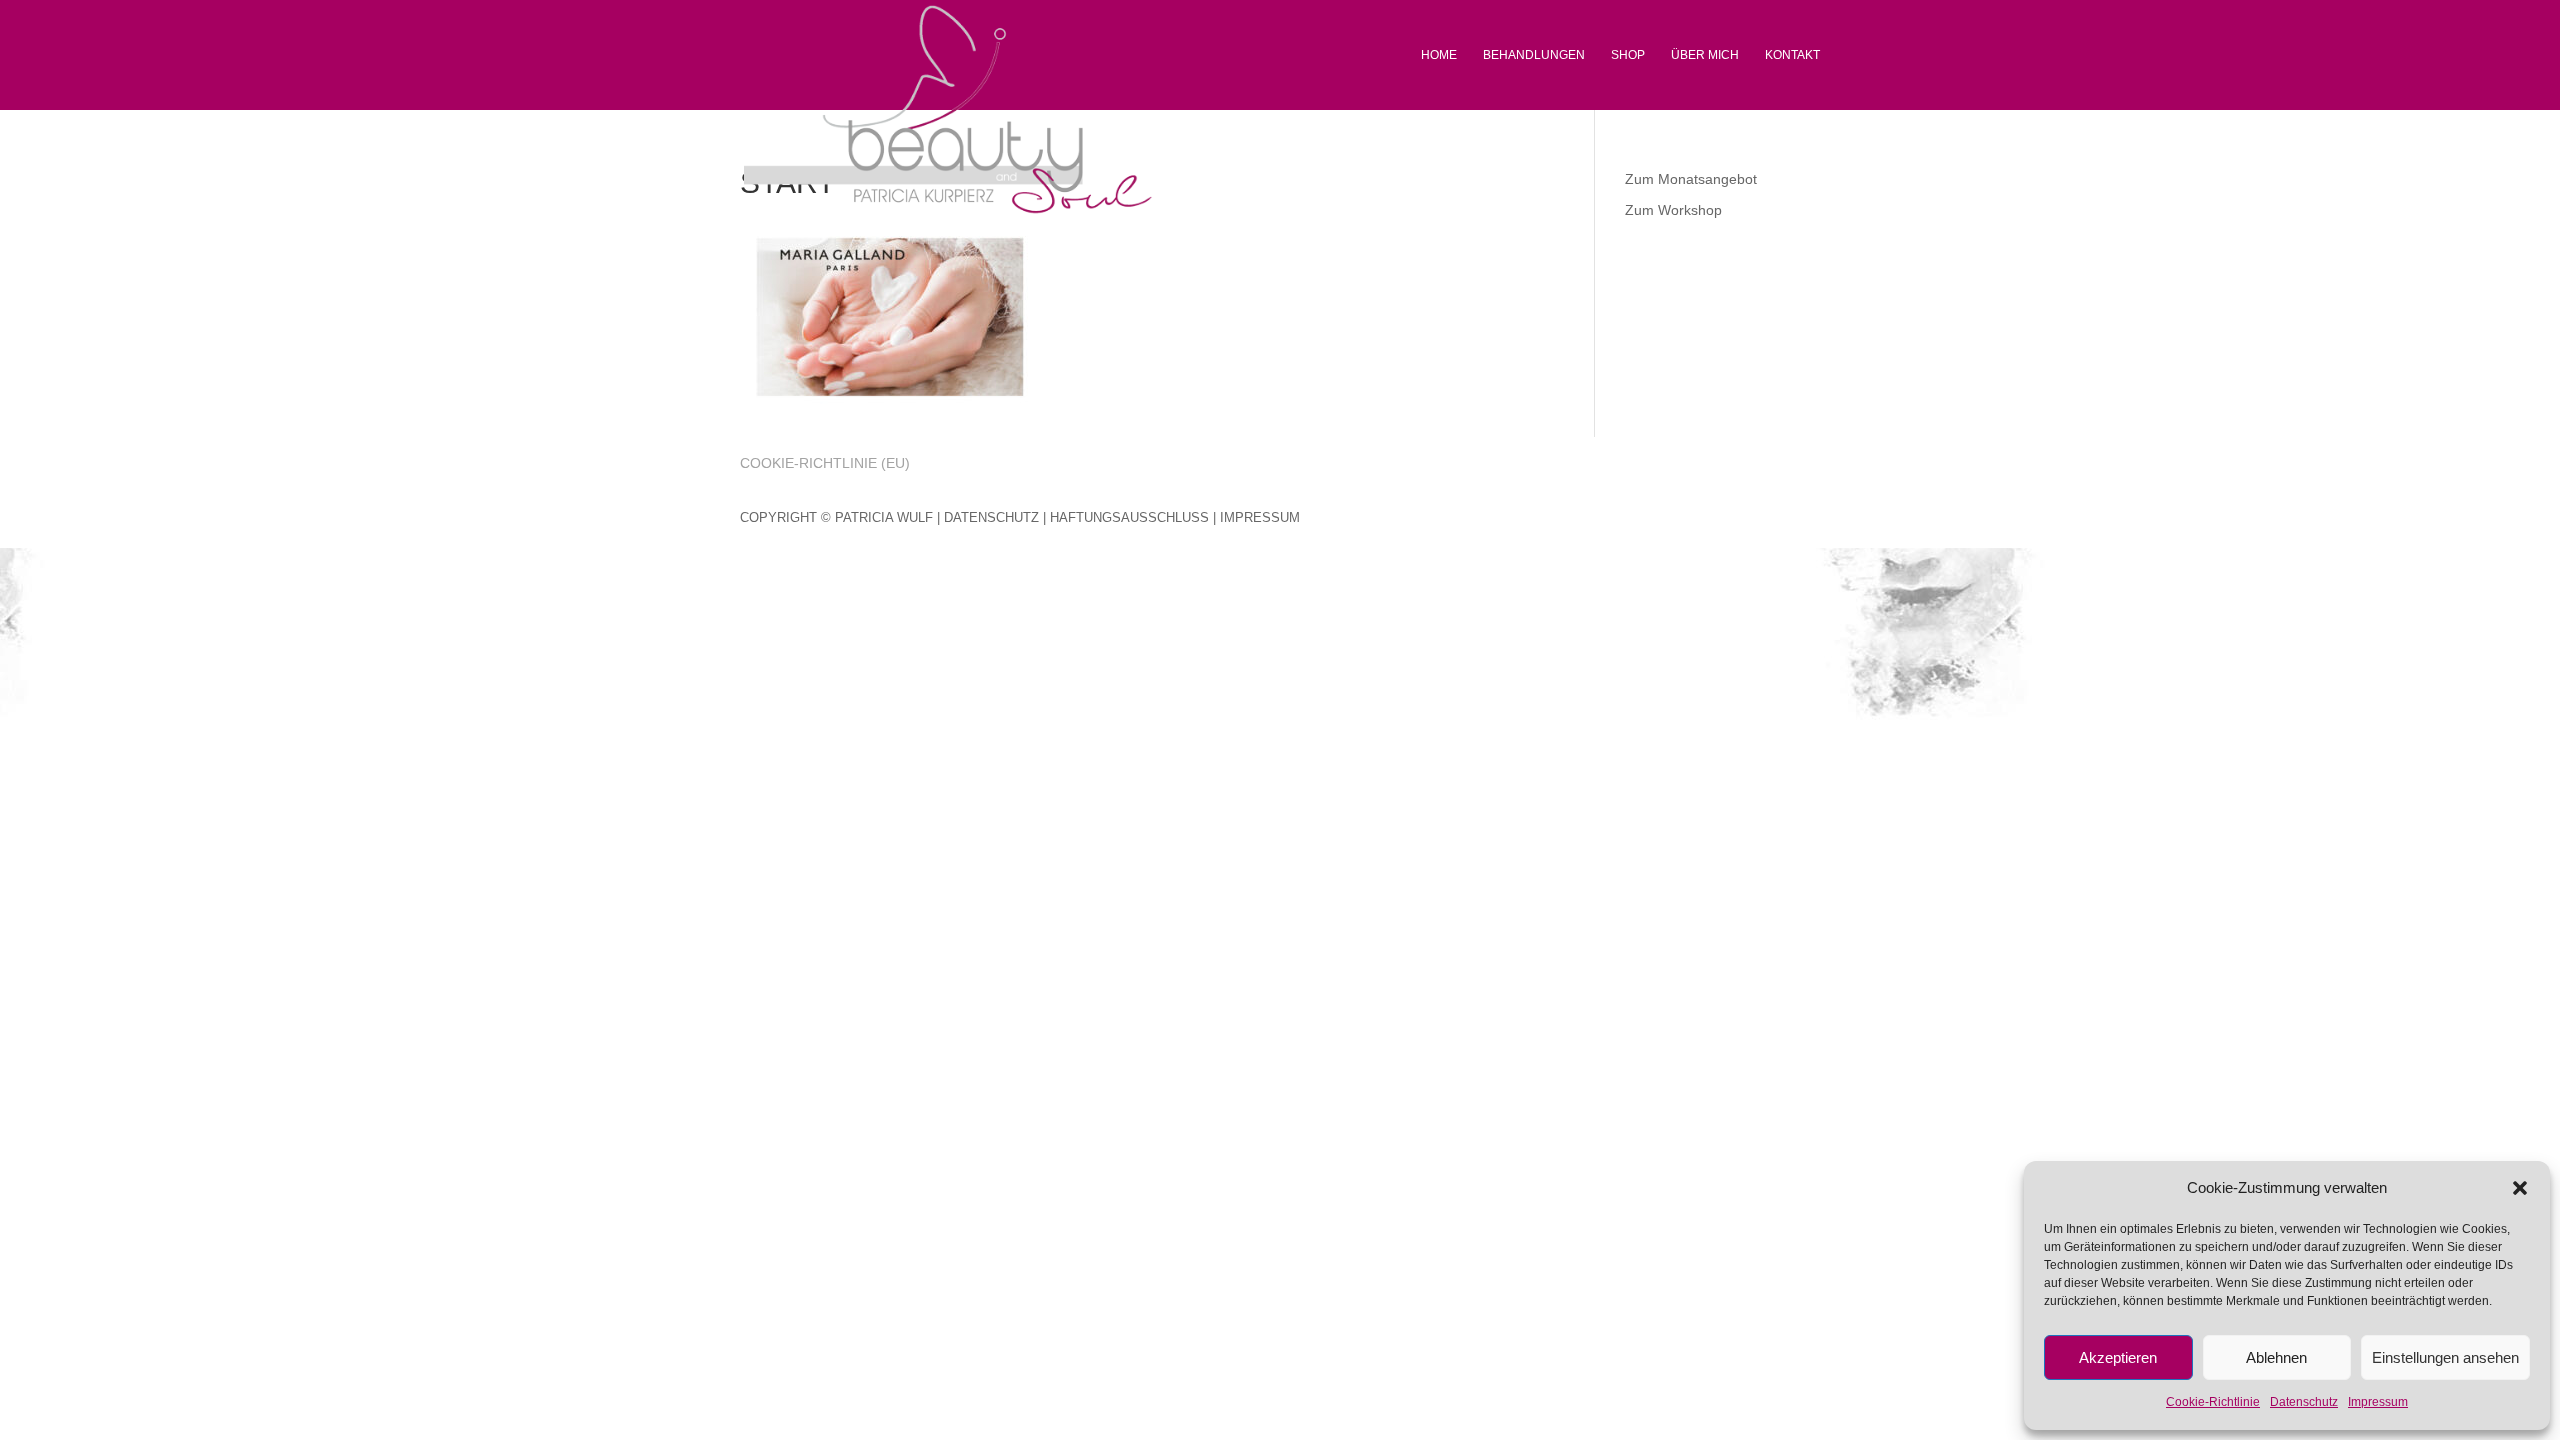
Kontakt (1792, 55)
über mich (1705, 55)
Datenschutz (2304, 1402)
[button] (2520, 1188)
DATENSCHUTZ (991, 517)
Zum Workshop (1673, 210)
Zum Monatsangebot (1691, 179)
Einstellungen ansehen (2445, 1357)
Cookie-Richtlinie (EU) (825, 463)
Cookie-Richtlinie (2213, 1402)
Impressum (2378, 1402)
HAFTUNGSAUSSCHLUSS (1129, 517)
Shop (1628, 55)
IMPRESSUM (1260, 517)
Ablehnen (2276, 1357)
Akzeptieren (2118, 1357)
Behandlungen (1534, 55)
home (1439, 55)
